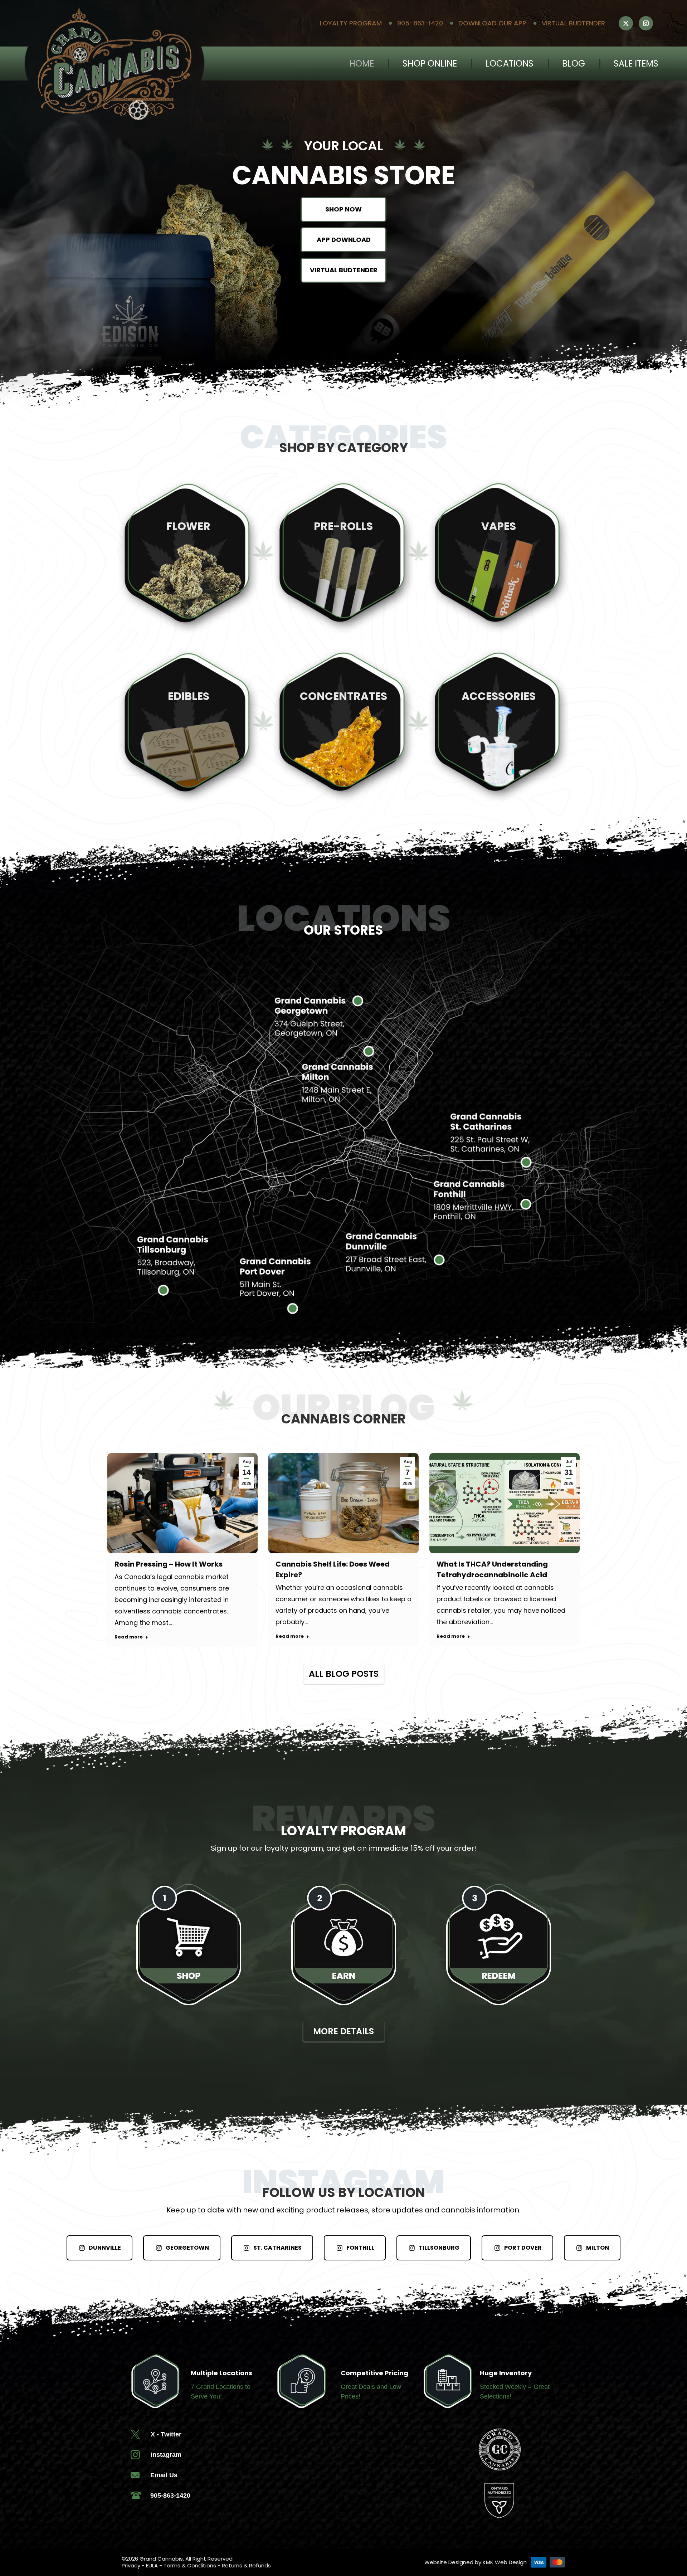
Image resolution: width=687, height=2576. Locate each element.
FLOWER (188, 526)
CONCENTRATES (343, 696)
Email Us (164, 2474)
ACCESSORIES (499, 696)
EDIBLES (189, 696)
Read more (129, 1636)
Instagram (166, 2454)
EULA (152, 2565)
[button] (603, 16)
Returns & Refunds (246, 2565)
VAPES (499, 526)
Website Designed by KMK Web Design (476, 2562)
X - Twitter (166, 2434)
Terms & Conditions (190, 2565)
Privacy (131, 2565)
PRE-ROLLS (343, 526)
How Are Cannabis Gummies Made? (502, 1564)
